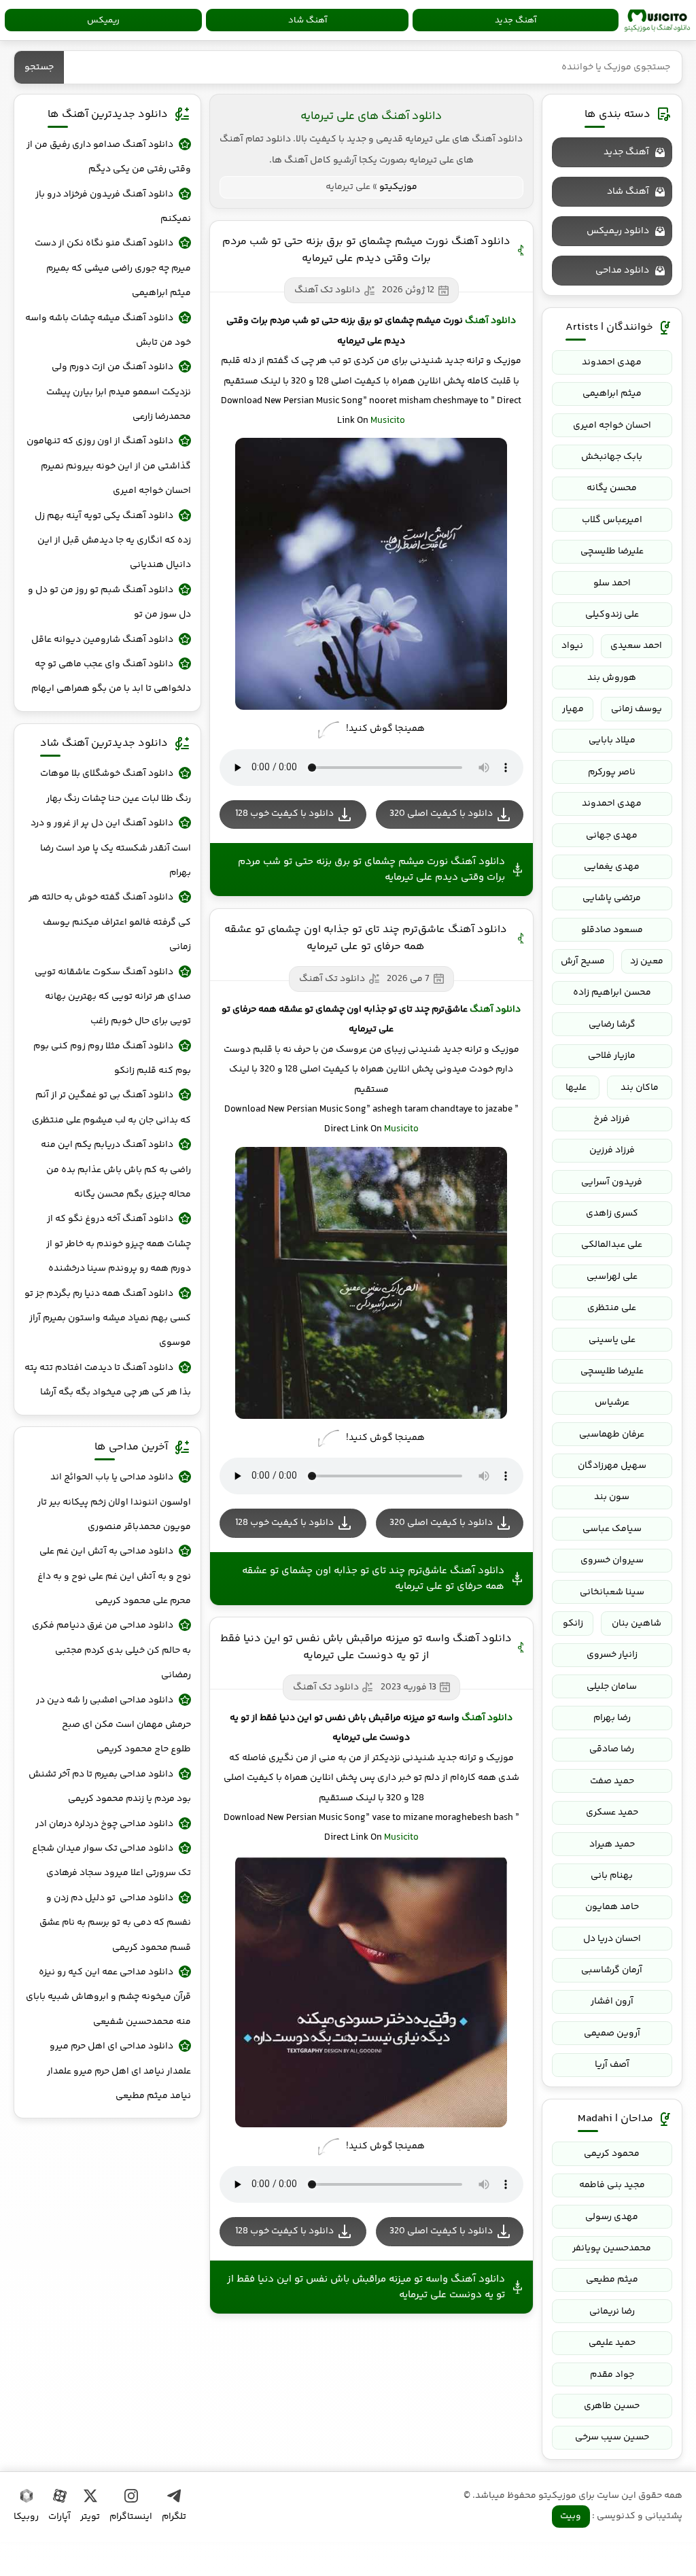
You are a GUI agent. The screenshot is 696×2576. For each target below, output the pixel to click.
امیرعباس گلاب (612, 520)
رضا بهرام (612, 1718)
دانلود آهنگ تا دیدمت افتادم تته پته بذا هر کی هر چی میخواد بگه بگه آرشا (107, 1380)
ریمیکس (103, 20)
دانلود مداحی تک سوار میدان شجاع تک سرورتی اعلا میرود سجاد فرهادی (111, 1861)
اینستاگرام (131, 2517)
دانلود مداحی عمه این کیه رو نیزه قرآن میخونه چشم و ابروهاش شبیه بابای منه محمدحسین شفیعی (108, 1997)
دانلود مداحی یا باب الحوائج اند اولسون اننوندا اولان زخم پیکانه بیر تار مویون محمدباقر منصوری (114, 1502)
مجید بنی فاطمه (612, 2185)
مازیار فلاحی (612, 1056)
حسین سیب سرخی (612, 2437)
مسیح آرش (583, 961)
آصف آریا (612, 2065)
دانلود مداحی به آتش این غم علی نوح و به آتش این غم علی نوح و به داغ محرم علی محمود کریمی (114, 1576)
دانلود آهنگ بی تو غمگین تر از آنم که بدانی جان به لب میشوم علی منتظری (111, 1107)
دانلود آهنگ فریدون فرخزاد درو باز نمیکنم (113, 207)
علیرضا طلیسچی (612, 551)
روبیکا (26, 2517)
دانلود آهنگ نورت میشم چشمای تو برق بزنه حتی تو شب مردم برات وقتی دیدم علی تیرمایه (366, 250)
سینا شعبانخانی (612, 1592)
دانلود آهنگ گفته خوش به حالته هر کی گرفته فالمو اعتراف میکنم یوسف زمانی (109, 922)
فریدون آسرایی (612, 1182)
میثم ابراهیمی (612, 394)
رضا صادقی (612, 1749)
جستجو (39, 67)
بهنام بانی (612, 1876)
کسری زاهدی (612, 1214)
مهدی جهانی (612, 836)
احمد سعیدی (636, 646)
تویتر (90, 2517)
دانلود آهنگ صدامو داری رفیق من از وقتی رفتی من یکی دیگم (108, 157)
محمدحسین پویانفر (612, 2248)
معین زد (647, 961)
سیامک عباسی (612, 1529)
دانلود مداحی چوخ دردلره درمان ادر (104, 1824)
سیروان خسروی (612, 1560)
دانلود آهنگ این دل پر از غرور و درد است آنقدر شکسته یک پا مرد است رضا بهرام (110, 848)
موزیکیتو (657, 20)
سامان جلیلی (612, 1687)
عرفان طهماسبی (612, 1435)
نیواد (572, 646)
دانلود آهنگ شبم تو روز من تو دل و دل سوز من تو (109, 602)
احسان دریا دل (612, 1939)
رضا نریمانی (612, 2312)
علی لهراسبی (612, 1277)
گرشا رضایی (612, 1025)
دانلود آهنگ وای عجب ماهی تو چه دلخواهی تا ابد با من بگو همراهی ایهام (111, 676)
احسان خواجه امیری (612, 426)
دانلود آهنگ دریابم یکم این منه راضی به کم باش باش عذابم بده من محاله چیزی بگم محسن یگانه (116, 1170)
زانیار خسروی (612, 1655)
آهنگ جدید (516, 20)
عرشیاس (612, 1403)
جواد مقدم (612, 2375)
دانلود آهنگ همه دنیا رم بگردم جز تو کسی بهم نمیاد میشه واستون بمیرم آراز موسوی (107, 1319)
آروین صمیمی (612, 2033)
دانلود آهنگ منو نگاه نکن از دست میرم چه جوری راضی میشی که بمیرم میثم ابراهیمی (112, 268)
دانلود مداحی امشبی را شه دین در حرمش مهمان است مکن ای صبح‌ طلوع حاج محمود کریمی (113, 1725)
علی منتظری (612, 1308)
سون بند (612, 1497)
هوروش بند (612, 678)
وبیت (571, 2516)
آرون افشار (612, 2002)
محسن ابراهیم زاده (612, 993)
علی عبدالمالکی (612, 1245)
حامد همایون (612, 1907)
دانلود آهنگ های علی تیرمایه (371, 116)
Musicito (388, 421)
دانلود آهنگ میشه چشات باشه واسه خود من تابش (108, 330)
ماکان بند (640, 1088)
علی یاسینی (612, 1340)
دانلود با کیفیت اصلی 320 (441, 814)
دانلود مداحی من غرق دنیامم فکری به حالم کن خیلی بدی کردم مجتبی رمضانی (111, 1650)
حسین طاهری (612, 2406)
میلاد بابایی (612, 740)
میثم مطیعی (612, 2280)
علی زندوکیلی (612, 615)
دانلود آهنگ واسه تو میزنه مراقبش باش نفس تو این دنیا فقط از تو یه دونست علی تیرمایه (366, 1647)
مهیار (573, 709)
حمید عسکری (612, 1813)
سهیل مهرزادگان (612, 1466)
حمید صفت (612, 1781)
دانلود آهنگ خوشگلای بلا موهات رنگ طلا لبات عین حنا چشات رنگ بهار (115, 786)
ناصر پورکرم (612, 772)
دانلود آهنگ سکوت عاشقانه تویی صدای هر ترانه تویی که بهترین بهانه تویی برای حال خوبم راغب (112, 997)
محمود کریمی (612, 2154)
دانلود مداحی (622, 271)
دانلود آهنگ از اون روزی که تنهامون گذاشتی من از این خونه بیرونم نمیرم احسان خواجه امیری (108, 466)
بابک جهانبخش (612, 457)
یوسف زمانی (637, 709)
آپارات (59, 2517)
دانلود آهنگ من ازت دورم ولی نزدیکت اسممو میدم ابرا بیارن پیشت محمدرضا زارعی (118, 392)
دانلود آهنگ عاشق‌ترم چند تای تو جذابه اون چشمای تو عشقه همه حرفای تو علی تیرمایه (366, 938)
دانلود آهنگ (490, 321)
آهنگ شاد (308, 20)
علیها (576, 1088)
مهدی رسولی (612, 2217)
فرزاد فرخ (612, 1119)
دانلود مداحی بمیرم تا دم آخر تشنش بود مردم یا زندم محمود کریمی (109, 1787)
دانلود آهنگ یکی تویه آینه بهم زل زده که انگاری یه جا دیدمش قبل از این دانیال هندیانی (112, 541)
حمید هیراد (612, 1844)
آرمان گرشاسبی (612, 1970)
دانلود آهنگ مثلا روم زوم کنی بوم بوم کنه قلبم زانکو (112, 1059)
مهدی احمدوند (612, 362)
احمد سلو (612, 583)
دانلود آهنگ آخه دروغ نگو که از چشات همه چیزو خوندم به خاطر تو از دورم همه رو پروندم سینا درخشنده (118, 1244)
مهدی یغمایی (612, 867)
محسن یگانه (612, 488)
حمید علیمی (612, 2343)
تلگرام (174, 2517)
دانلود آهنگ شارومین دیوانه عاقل (102, 640)
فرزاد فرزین (612, 1150)
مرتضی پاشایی (612, 898)
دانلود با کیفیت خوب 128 (284, 814)
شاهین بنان (637, 1624)
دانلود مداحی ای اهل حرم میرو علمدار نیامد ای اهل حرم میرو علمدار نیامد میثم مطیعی (119, 2071)
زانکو (573, 1624)
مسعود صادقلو (612, 930)
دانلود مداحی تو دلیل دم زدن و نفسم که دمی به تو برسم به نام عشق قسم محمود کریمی (115, 1923)
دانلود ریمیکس (618, 231)
